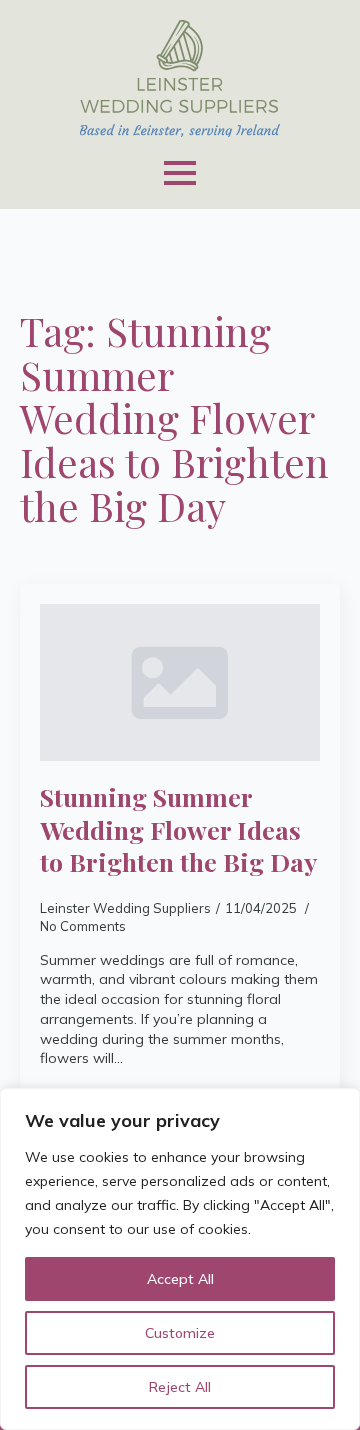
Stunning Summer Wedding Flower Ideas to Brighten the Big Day (178, 829)
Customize (180, 1333)
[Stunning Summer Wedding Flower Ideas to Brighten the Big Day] (180, 683)
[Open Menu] (180, 173)
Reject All (180, 1387)
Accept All (180, 1279)
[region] (180, 1259)
